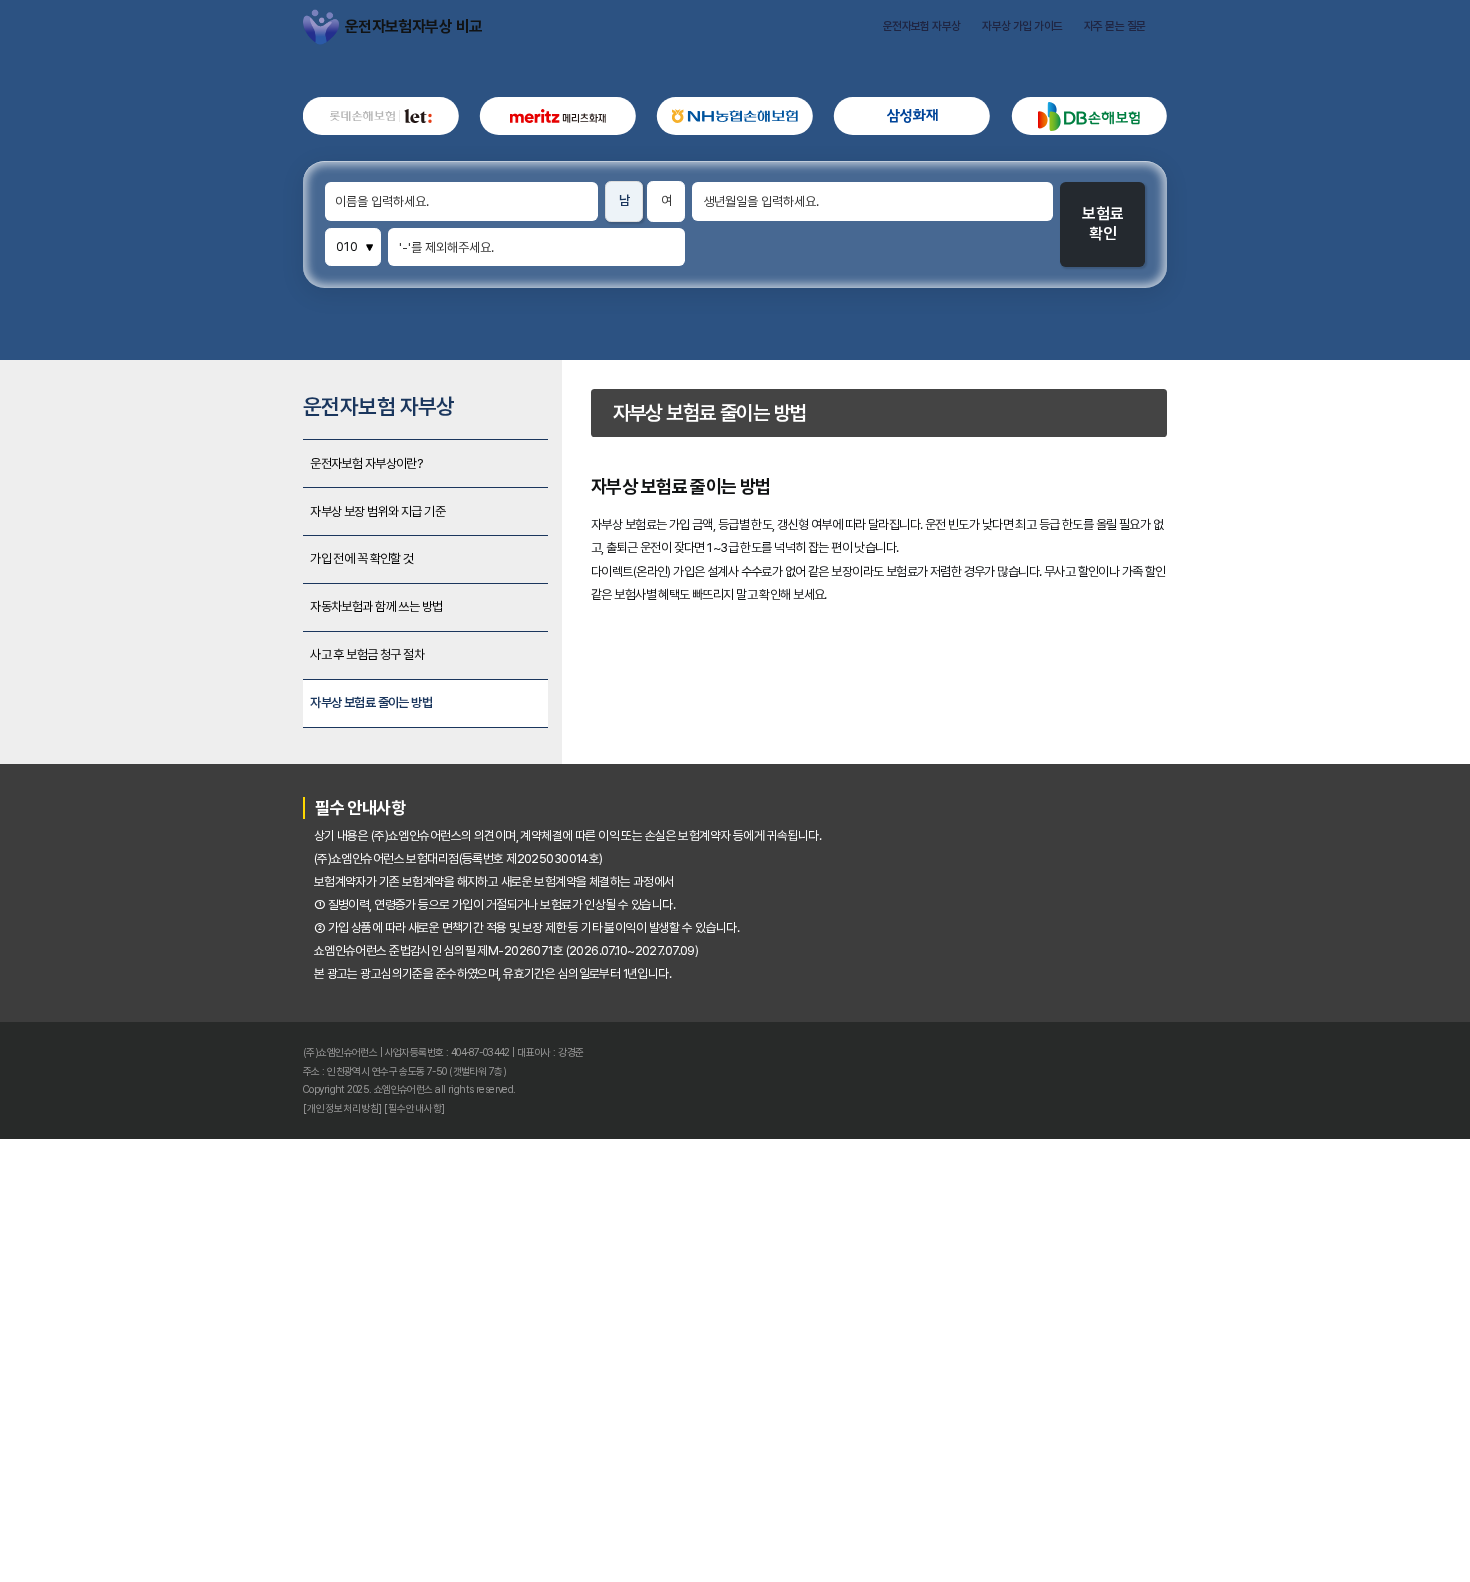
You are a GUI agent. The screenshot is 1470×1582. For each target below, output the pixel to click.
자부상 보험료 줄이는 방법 (233, 974)
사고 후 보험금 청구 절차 (229, 908)
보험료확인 (1246, 311)
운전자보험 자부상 (993, 38)
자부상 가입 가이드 (1133, 38)
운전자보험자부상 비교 (160, 38)
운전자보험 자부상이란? (227, 643)
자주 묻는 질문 (1262, 38)
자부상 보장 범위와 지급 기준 (244, 709)
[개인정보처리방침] (188, 1536)
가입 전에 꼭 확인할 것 (222, 776)
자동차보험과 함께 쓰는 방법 (242, 842)
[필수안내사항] (285, 1536)
